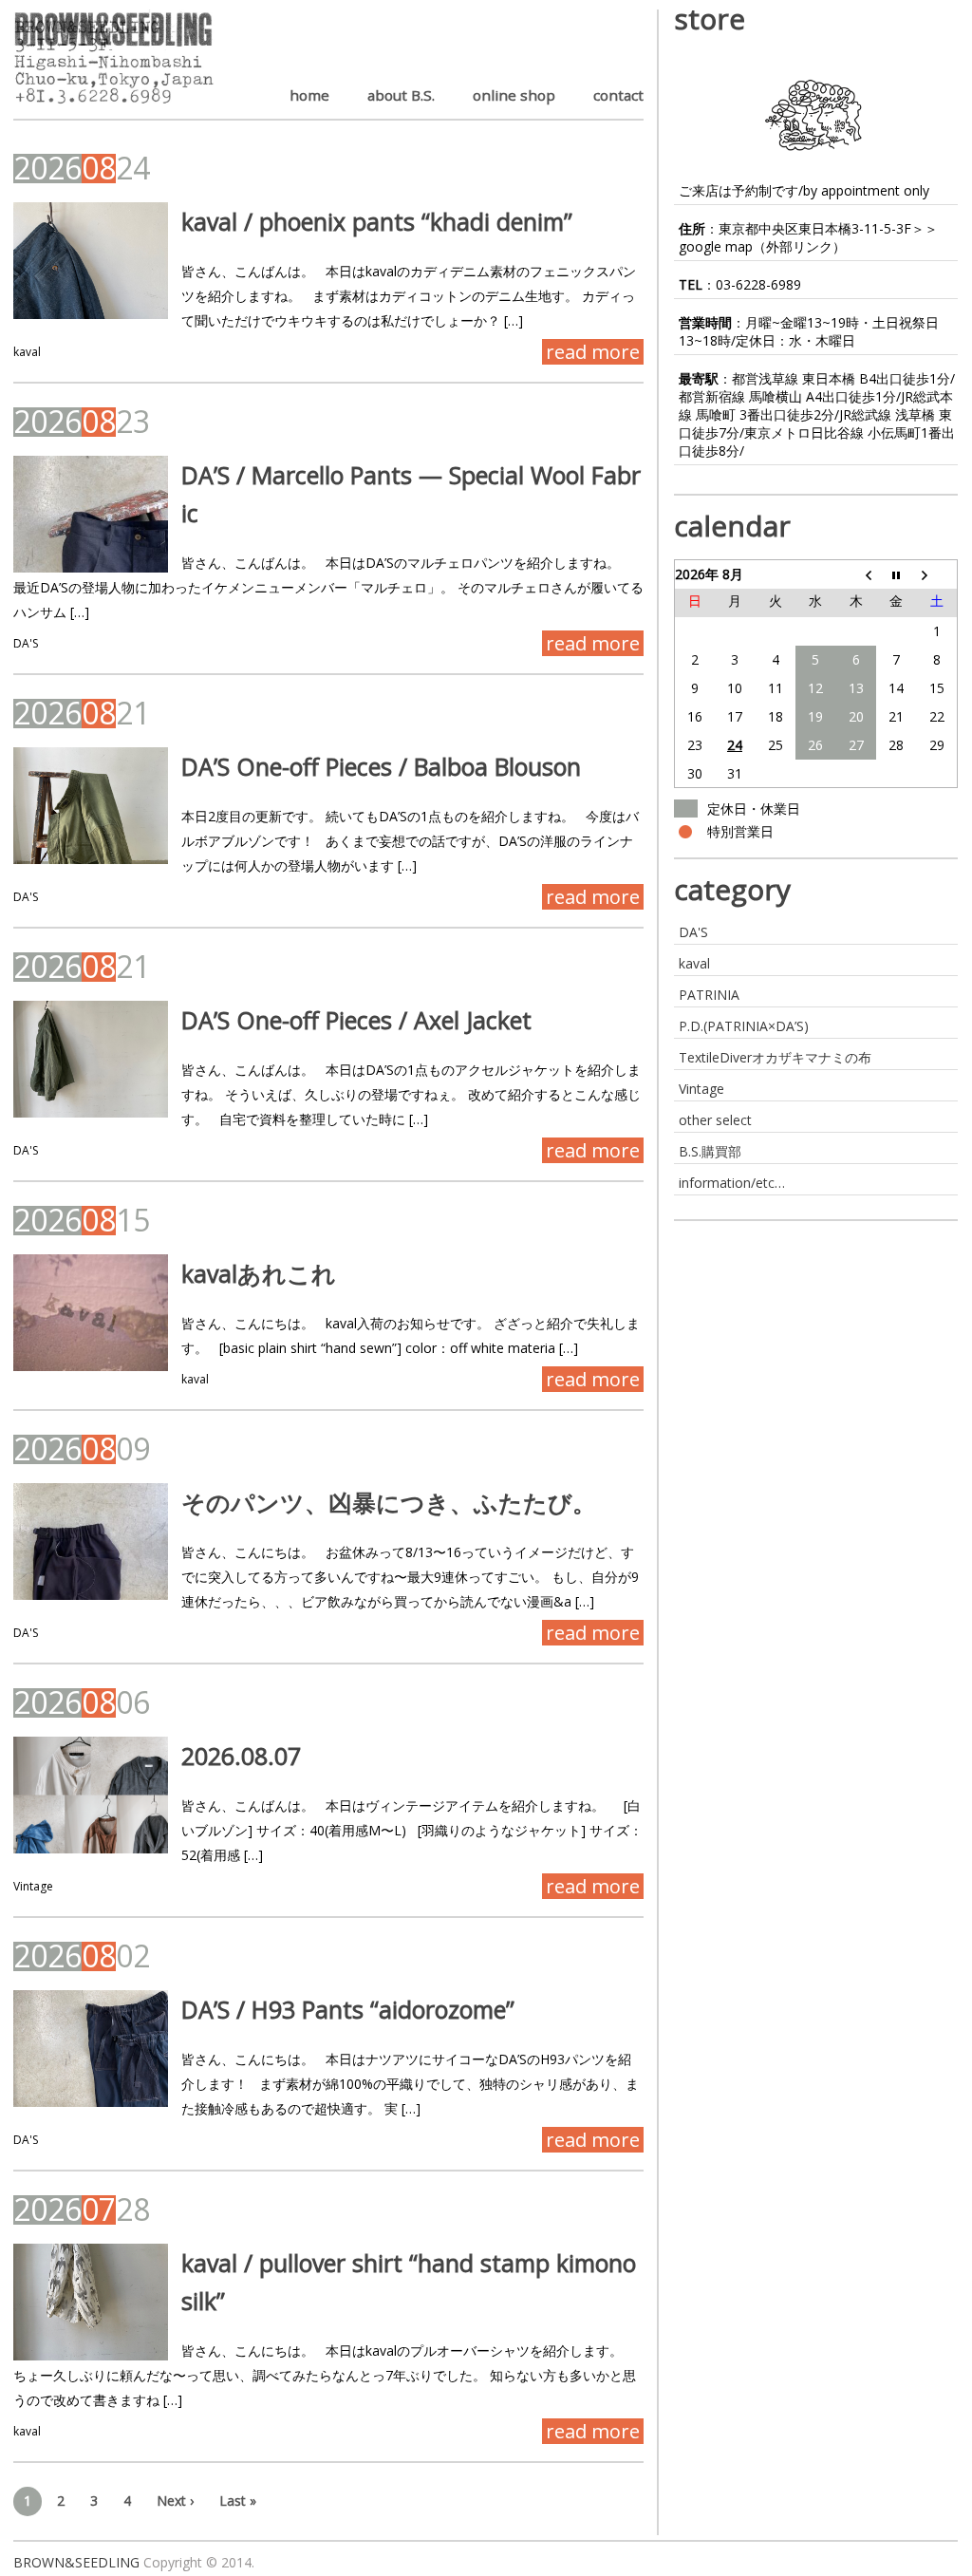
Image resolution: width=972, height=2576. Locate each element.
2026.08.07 (241, 1756)
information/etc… (732, 1183)
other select (715, 1120)
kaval (27, 352)
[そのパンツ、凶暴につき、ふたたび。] (91, 1542)
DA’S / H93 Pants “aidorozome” (348, 2009)
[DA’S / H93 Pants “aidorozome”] (91, 2049)
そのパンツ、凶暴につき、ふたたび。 (389, 1502)
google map (716, 246)
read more (593, 352)
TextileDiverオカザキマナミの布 (775, 1057)
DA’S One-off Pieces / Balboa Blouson (381, 766)
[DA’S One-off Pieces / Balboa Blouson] (91, 806)
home (309, 95)
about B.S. (401, 95)
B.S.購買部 (710, 1151)
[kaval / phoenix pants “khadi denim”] (91, 261)
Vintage (33, 1886)
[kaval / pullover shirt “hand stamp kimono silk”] (91, 2302)
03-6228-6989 (758, 284)
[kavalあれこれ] (91, 1313)
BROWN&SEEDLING (76, 2562)
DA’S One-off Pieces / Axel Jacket (356, 1020)
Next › (175, 2501)
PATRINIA (709, 995)
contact (618, 95)
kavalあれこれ (259, 1273)
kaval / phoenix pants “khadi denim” (377, 221)
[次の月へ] (937, 574)
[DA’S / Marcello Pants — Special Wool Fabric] (91, 514)
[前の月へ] (856, 574)
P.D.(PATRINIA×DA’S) (744, 1026)
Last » (238, 2501)
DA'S (26, 643)
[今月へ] (897, 574)
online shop (514, 95)
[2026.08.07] (91, 1795)
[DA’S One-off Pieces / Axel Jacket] (91, 1059)
